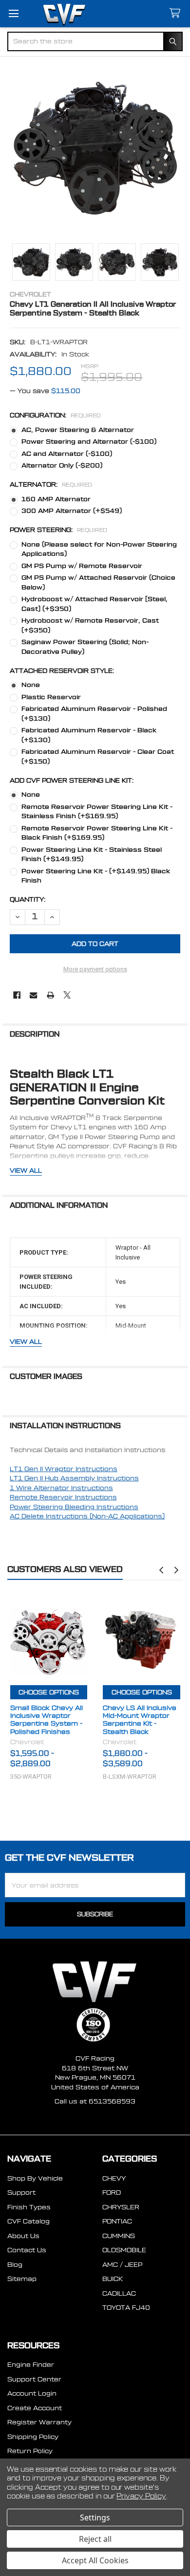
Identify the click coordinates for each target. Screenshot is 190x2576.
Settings (95, 2517)
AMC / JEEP (122, 2265)
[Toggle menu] (13, 13)
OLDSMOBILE (124, 2250)
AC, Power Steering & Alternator (78, 430)
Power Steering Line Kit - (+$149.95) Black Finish (96, 876)
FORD (112, 2193)
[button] (161, 1570)
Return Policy (30, 2451)
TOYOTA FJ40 (126, 2308)
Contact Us (27, 2250)
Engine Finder (31, 2365)
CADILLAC (119, 2293)
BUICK (113, 2279)
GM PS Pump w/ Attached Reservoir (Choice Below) (98, 582)
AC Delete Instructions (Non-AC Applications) (87, 1516)
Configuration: (56, 415)
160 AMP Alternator (56, 499)
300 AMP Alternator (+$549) (72, 511)
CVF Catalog (28, 2221)
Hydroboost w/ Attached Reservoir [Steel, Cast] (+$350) (95, 604)
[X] (67, 995)
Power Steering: (59, 530)
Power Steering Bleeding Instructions (74, 1507)
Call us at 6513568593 (95, 2101)
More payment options (95, 969)
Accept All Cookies (95, 2560)
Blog (15, 2265)
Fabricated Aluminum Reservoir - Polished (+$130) (94, 714)
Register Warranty (39, 2422)
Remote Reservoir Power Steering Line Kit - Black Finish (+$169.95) (97, 833)
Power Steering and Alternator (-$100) (89, 442)
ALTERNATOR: (51, 484)
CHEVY (114, 2178)
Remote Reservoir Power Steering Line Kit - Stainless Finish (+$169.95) (97, 812)
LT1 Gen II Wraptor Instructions (64, 1469)
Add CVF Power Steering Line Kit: (72, 780)
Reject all (95, 2539)
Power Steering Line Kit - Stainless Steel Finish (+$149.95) (92, 855)
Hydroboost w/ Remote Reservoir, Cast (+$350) (90, 625)
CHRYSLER (121, 2207)
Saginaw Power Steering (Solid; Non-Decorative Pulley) (85, 647)
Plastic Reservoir (51, 697)
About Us (23, 2236)
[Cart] (177, 13)
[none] (95, 148)
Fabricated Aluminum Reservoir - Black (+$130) (89, 735)
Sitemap (22, 2279)
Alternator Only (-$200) (62, 465)
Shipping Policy (33, 2437)
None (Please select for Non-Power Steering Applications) (99, 549)
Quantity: (28, 899)
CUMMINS (119, 2236)
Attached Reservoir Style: (62, 671)
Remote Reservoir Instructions (63, 1497)
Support (21, 2193)
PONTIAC (117, 2221)
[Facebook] (17, 995)
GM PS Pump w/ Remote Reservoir (82, 566)
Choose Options (49, 1692)
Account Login (32, 2393)
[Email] (33, 995)
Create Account (35, 2408)
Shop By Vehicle (35, 2178)
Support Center (34, 2379)
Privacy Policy (141, 2497)
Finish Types (29, 2207)
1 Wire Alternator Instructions (61, 1488)
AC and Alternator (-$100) (67, 454)
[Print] (50, 995)
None (31, 685)
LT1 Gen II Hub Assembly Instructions (74, 1478)
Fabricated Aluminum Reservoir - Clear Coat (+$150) (98, 757)
